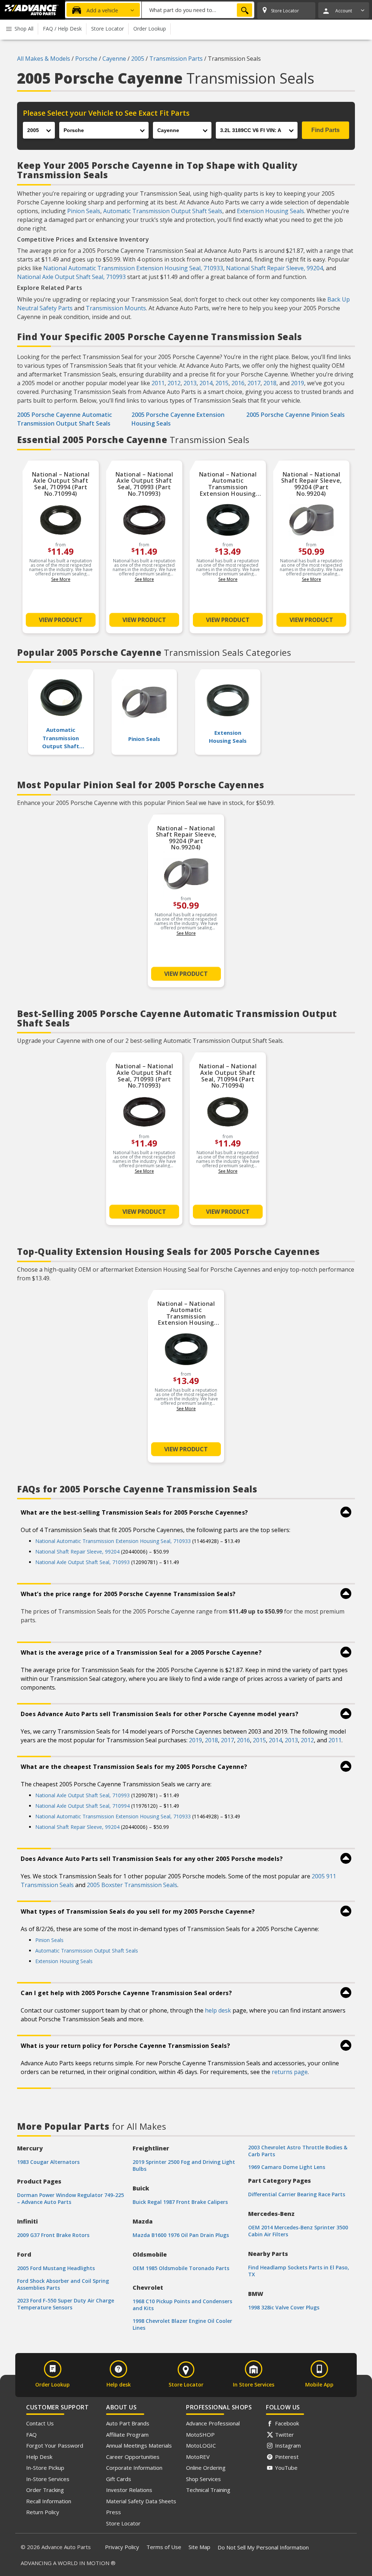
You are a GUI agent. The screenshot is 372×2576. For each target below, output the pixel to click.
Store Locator (123, 2523)
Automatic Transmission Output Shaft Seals (163, 211)
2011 (158, 383)
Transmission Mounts (116, 308)
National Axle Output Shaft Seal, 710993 (71, 277)
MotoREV (198, 2457)
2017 (254, 383)
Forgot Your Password (55, 2445)
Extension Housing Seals (270, 211)
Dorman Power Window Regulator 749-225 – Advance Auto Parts (70, 2198)
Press (114, 2512)
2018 (270, 383)
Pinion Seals (84, 211)
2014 (206, 383)
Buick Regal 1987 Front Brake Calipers (180, 2202)
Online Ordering (206, 2468)
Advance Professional (213, 2423)
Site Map (199, 2547)
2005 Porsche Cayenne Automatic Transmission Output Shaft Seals (64, 419)
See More (61, 579)
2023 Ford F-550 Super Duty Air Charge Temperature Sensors (66, 2304)
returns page (290, 2072)
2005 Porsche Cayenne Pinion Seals (296, 415)
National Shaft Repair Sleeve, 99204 (274, 268)
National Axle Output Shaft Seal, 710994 (82, 1806)
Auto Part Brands (128, 2423)
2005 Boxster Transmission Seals (132, 1885)
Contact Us (40, 2423)
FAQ (31, 2435)
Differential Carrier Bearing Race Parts (297, 2194)
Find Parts (325, 130)
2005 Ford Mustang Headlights (56, 2268)
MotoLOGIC (201, 2445)
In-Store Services (48, 2479)
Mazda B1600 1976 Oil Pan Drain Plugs (181, 2235)
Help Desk (39, 2457)
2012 (174, 383)
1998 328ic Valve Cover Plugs (284, 2307)
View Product (61, 620)
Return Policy (43, 2512)
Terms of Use (164, 2547)
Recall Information (49, 2501)
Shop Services (203, 2479)
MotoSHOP (200, 2435)
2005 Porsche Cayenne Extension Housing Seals (178, 419)
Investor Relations (129, 2490)
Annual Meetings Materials (139, 2445)
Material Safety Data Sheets (141, 2501)
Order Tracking (45, 2490)
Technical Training (208, 2490)
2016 (238, 383)
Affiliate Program (127, 2435)
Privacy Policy (122, 2547)
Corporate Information (134, 2468)
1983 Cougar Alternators (48, 2162)
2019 (298, 383)
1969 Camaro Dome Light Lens (287, 2167)
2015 (222, 383)
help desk (218, 2010)
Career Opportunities (133, 2457)
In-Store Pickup (45, 2468)
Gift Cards (119, 2479)
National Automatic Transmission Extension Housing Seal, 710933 (133, 268)
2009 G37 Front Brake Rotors (53, 2235)
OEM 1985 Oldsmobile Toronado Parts (181, 2268)
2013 (190, 383)
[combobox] (198, 10)
